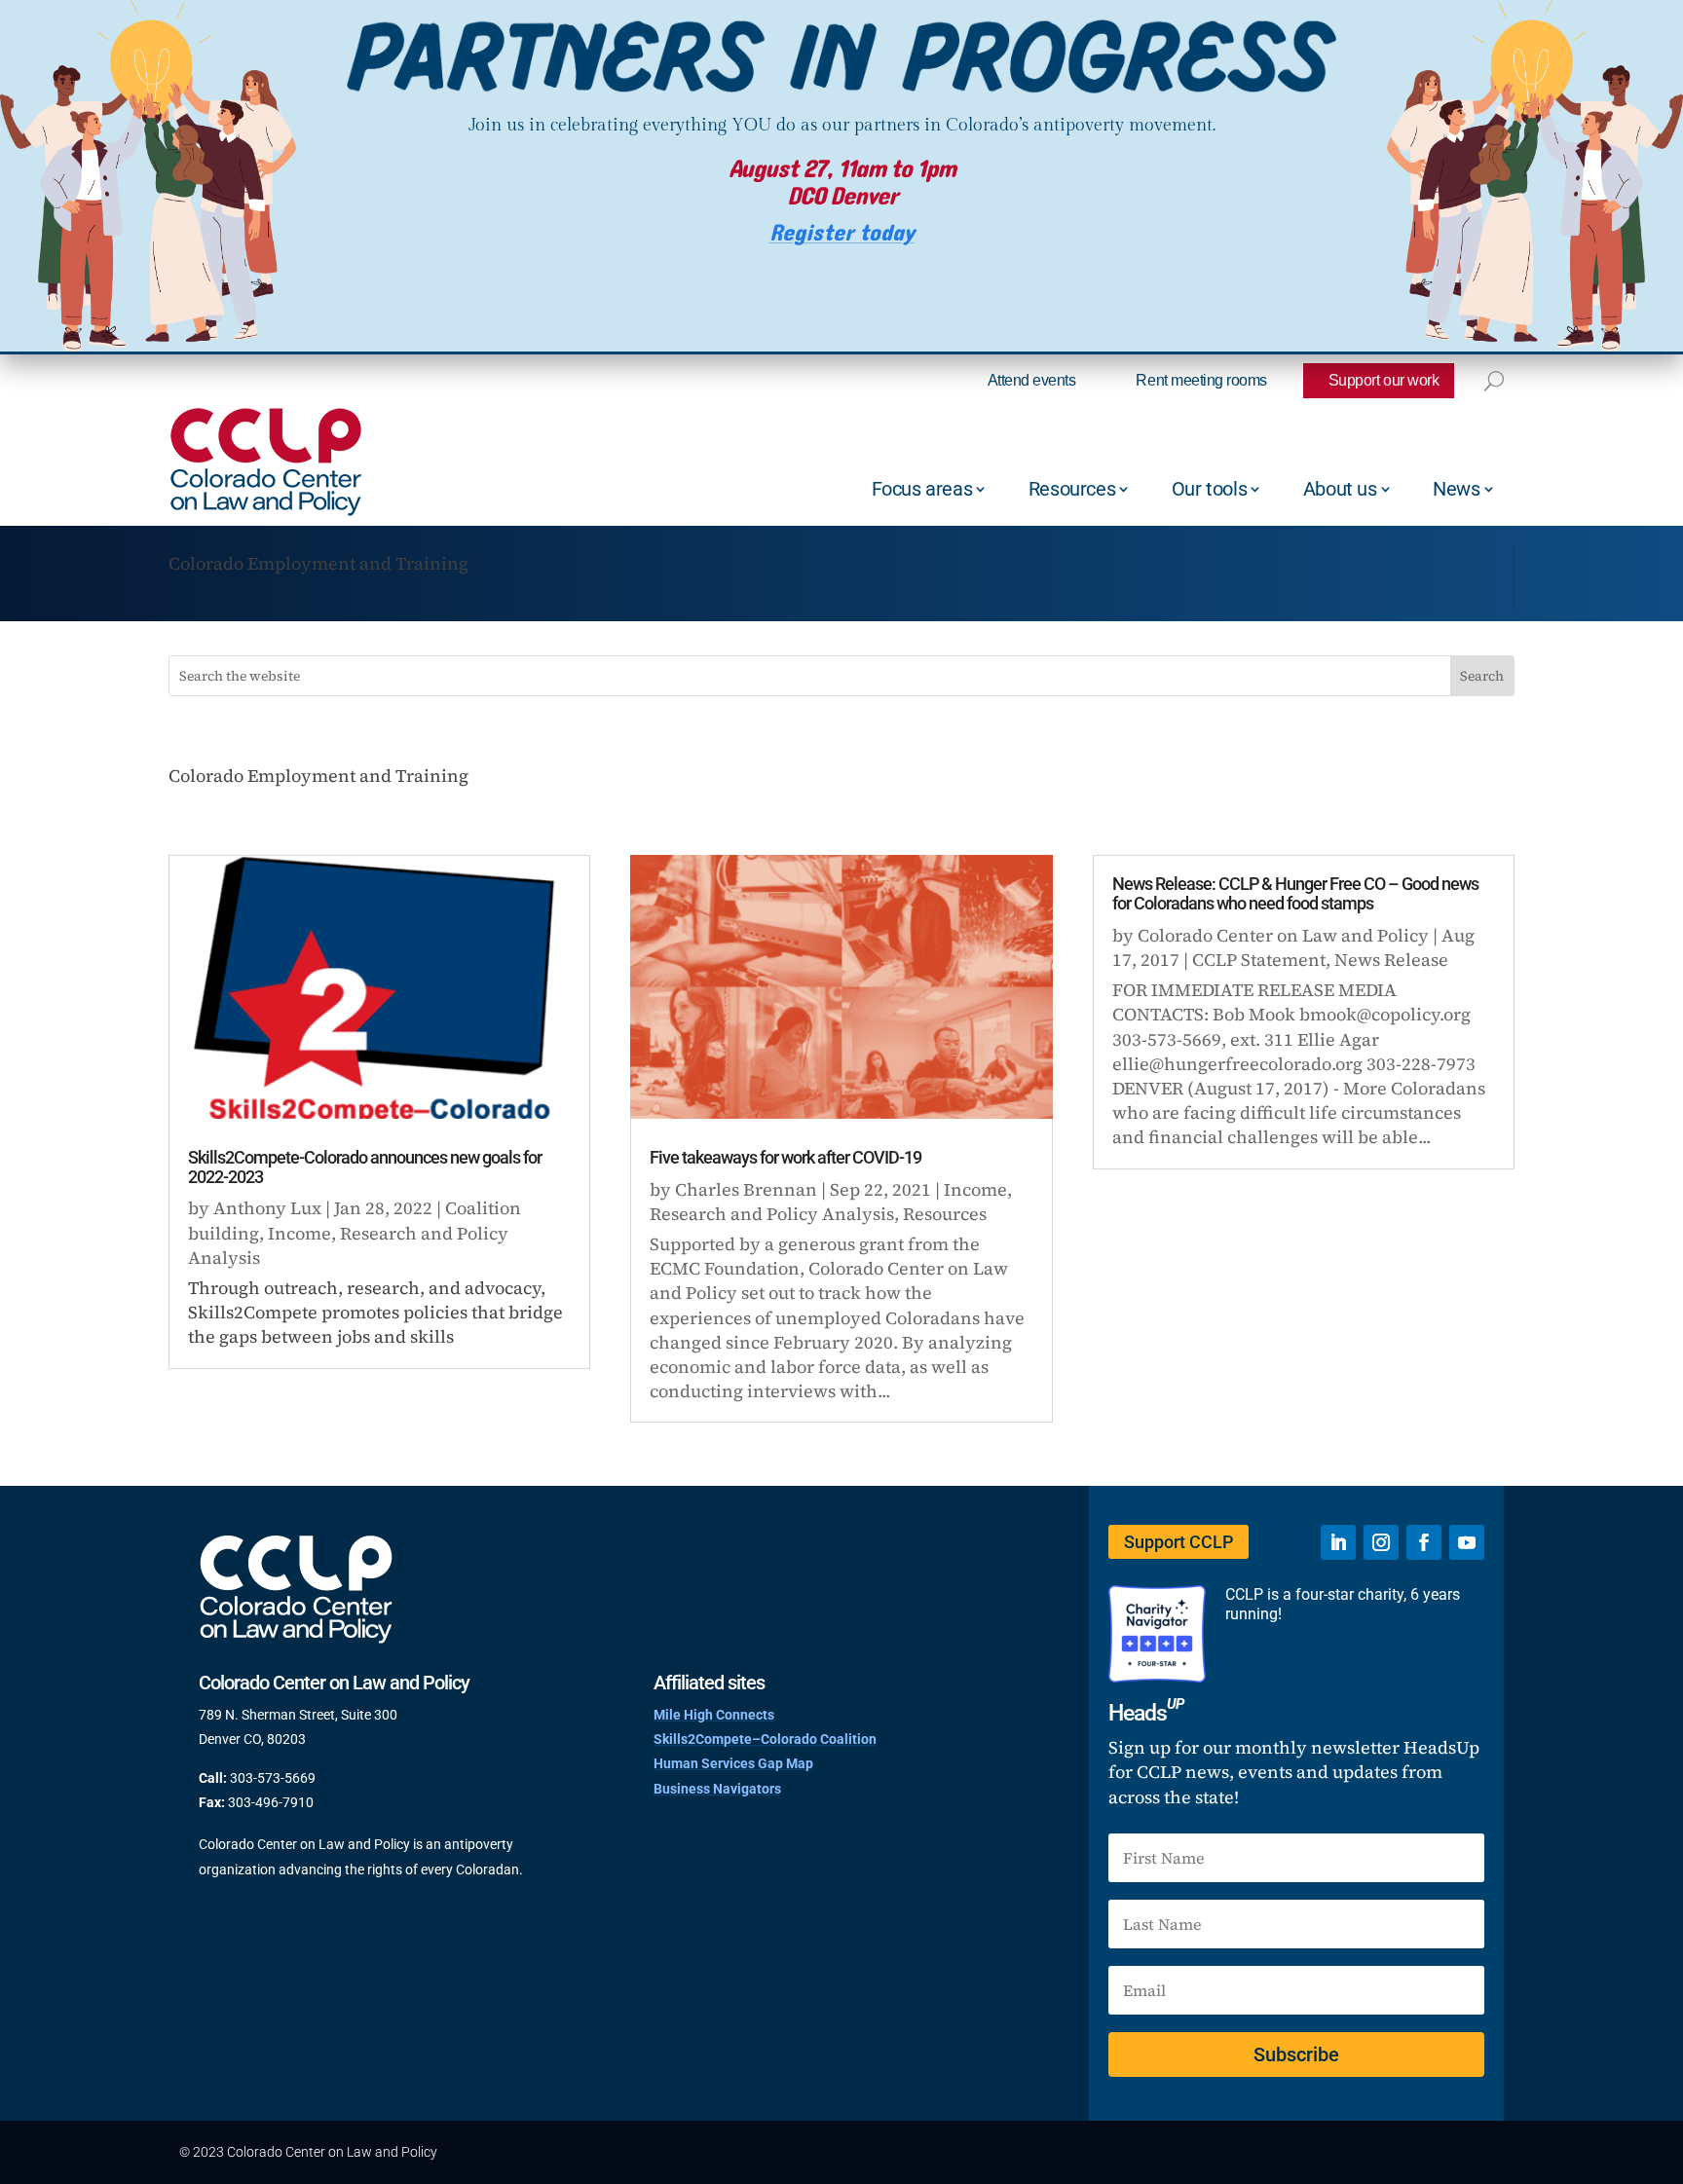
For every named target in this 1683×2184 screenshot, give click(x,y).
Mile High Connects (714, 1715)
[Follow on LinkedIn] (1338, 1542)
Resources (1072, 489)
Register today (842, 233)
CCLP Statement (1259, 960)
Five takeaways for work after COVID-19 (785, 1157)
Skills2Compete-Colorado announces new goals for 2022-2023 (365, 1167)
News (1456, 489)
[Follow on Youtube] (1467, 1542)
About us (1340, 489)
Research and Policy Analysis (772, 1214)
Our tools (1209, 489)
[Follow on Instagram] (1381, 1542)
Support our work (1384, 380)
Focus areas (922, 489)
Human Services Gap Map (733, 1763)
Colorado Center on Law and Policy (1283, 935)
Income (299, 1233)
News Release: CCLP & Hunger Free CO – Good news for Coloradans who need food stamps (1295, 893)
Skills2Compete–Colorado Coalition (765, 1739)
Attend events (1032, 380)
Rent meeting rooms (1201, 380)
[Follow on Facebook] (1424, 1542)
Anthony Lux (267, 1208)
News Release (1391, 960)
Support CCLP (1178, 1542)
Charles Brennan (746, 1189)
